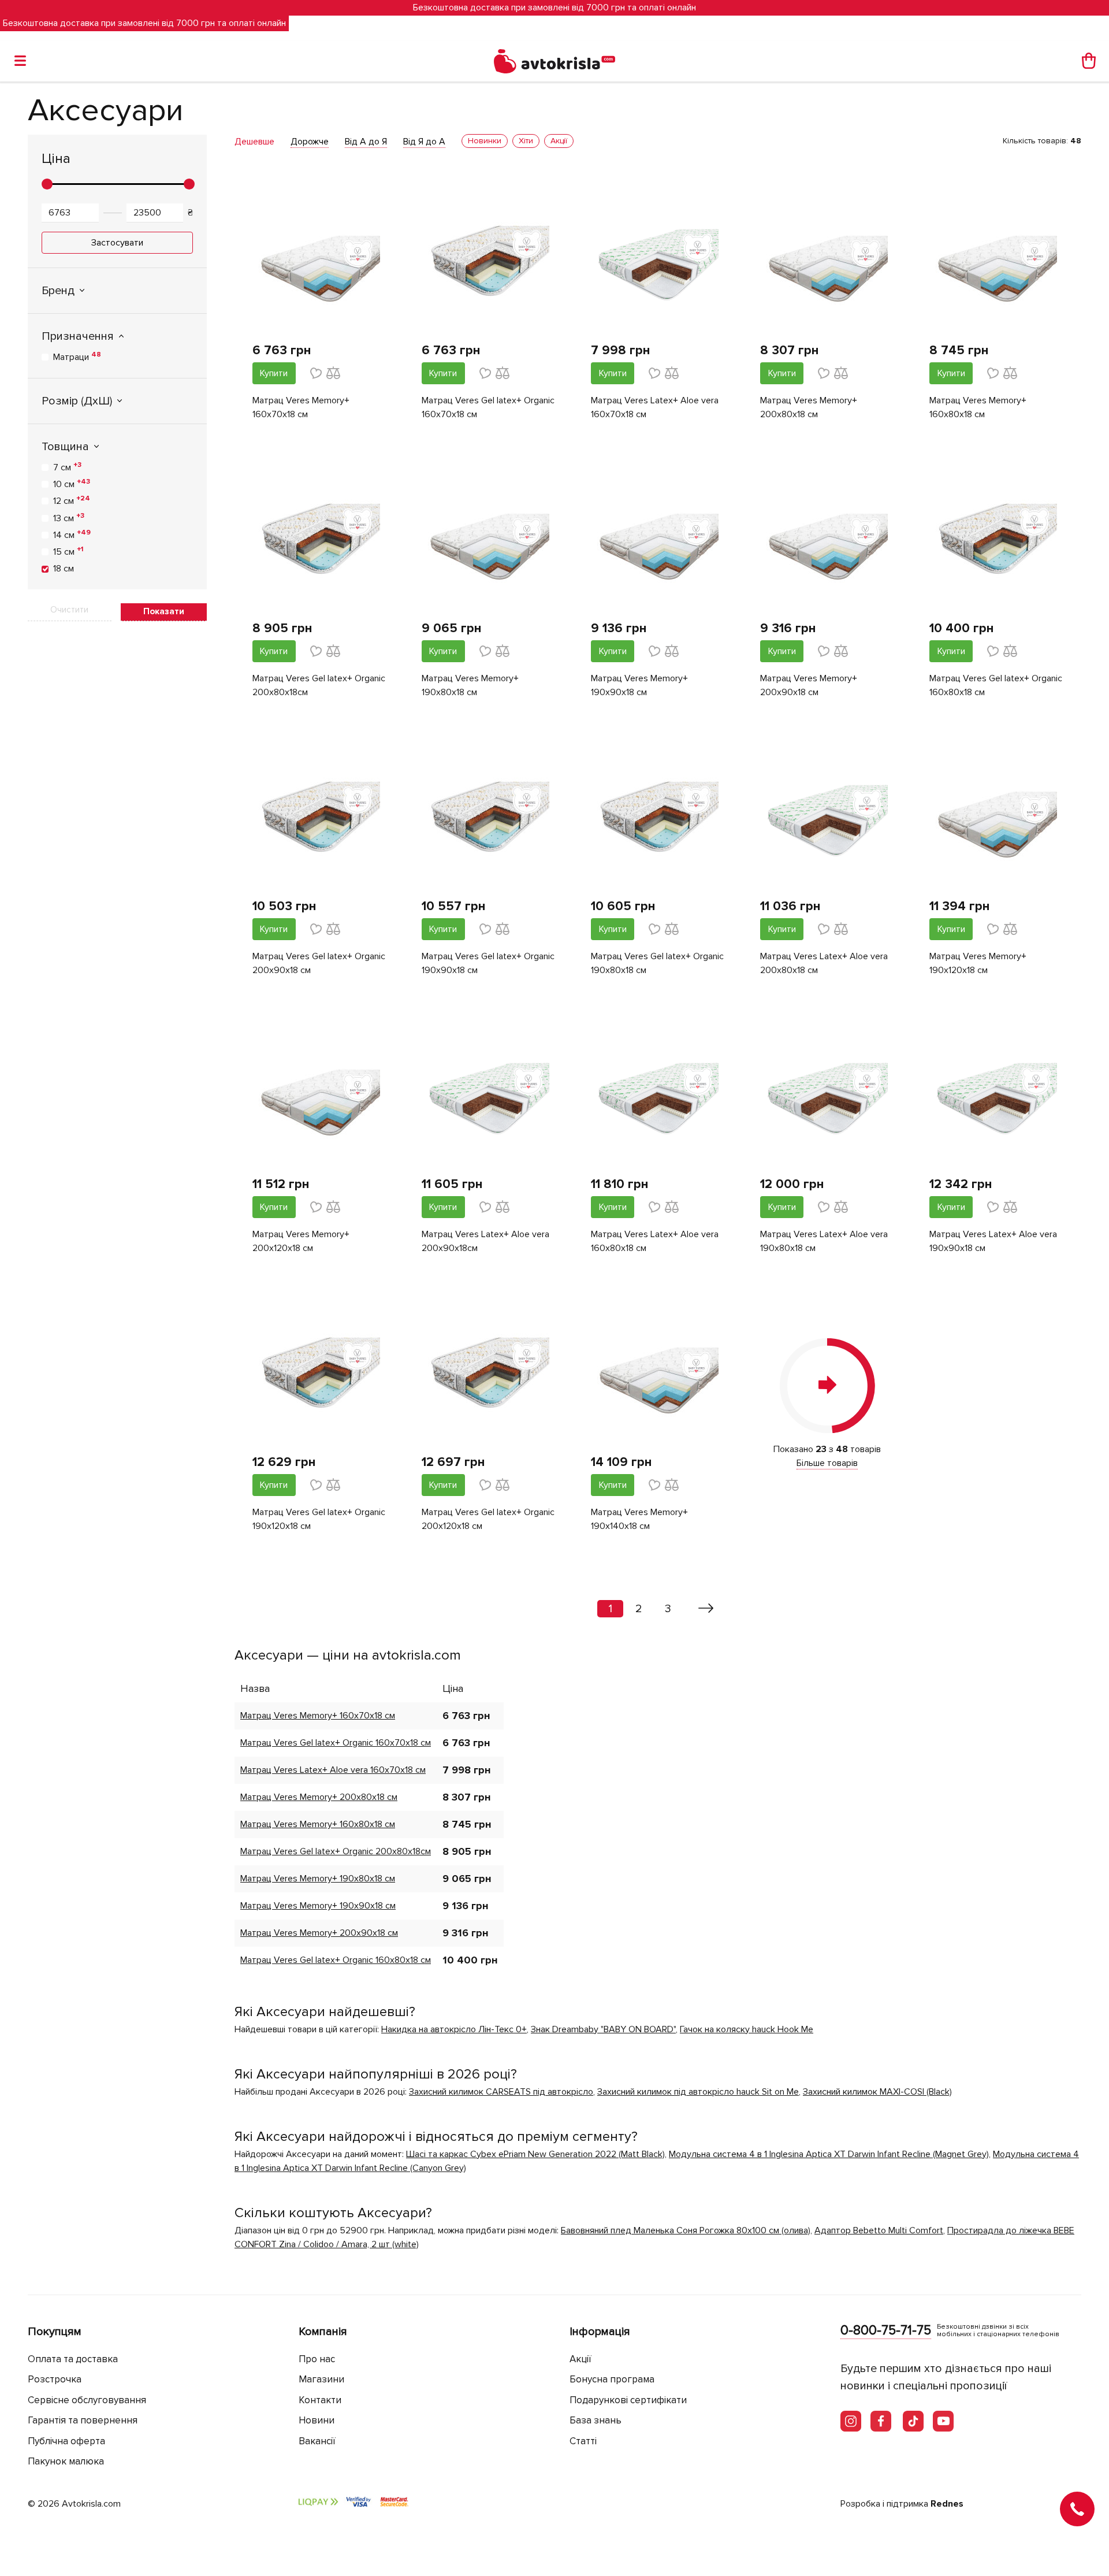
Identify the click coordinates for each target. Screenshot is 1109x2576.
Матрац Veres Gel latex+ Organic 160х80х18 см (996, 685)
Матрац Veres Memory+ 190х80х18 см (470, 685)
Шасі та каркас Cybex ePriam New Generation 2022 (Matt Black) (535, 2154)
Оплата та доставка (73, 2359)
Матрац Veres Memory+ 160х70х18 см (301, 407)
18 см (64, 569)
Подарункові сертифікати (628, 2400)
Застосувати (117, 243)
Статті (583, 2441)
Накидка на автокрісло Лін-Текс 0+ (454, 2029)
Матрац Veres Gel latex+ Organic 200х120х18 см (488, 1519)
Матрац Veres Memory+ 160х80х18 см (978, 407)
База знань (596, 2420)
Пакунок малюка (66, 2461)
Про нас (317, 2359)
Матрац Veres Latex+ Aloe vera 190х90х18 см (993, 1241)
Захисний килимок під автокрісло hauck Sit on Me (698, 2092)
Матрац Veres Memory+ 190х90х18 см (639, 685)
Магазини (321, 2379)
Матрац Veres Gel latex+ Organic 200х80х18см (319, 685)
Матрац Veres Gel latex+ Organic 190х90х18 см (488, 963)
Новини (317, 2420)
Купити (274, 373)
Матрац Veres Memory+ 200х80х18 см (809, 407)
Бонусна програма (612, 2379)
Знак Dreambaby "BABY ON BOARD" (603, 2029)
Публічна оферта (66, 2441)
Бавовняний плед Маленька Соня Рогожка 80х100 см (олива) (686, 2230)
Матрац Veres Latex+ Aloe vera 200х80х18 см (824, 963)
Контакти (320, 2400)
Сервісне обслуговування (87, 2400)
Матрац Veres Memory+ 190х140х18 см (639, 1519)
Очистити (69, 610)
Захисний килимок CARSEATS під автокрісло (501, 2092)
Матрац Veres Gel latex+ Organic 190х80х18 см (657, 963)
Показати (164, 611)
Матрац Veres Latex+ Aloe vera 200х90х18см (485, 1241)
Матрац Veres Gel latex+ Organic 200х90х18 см (319, 963)
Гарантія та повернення (83, 2420)
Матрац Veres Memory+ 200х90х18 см (809, 685)
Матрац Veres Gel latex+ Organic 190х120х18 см (319, 1519)
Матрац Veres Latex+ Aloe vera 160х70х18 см (655, 407)
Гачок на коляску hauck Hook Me (747, 2029)
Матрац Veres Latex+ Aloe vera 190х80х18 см (824, 1241)
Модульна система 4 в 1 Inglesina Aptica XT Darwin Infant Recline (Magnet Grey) (829, 2154)
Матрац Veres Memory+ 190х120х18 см (978, 963)
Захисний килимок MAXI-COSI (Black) (877, 2092)
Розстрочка (55, 2379)
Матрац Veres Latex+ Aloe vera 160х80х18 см (655, 1241)
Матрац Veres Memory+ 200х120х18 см (301, 1241)
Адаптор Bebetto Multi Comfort (879, 2230)
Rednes (947, 2504)
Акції (580, 2359)
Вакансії (317, 2441)
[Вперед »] (706, 1609)
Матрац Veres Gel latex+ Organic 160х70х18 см (488, 407)
